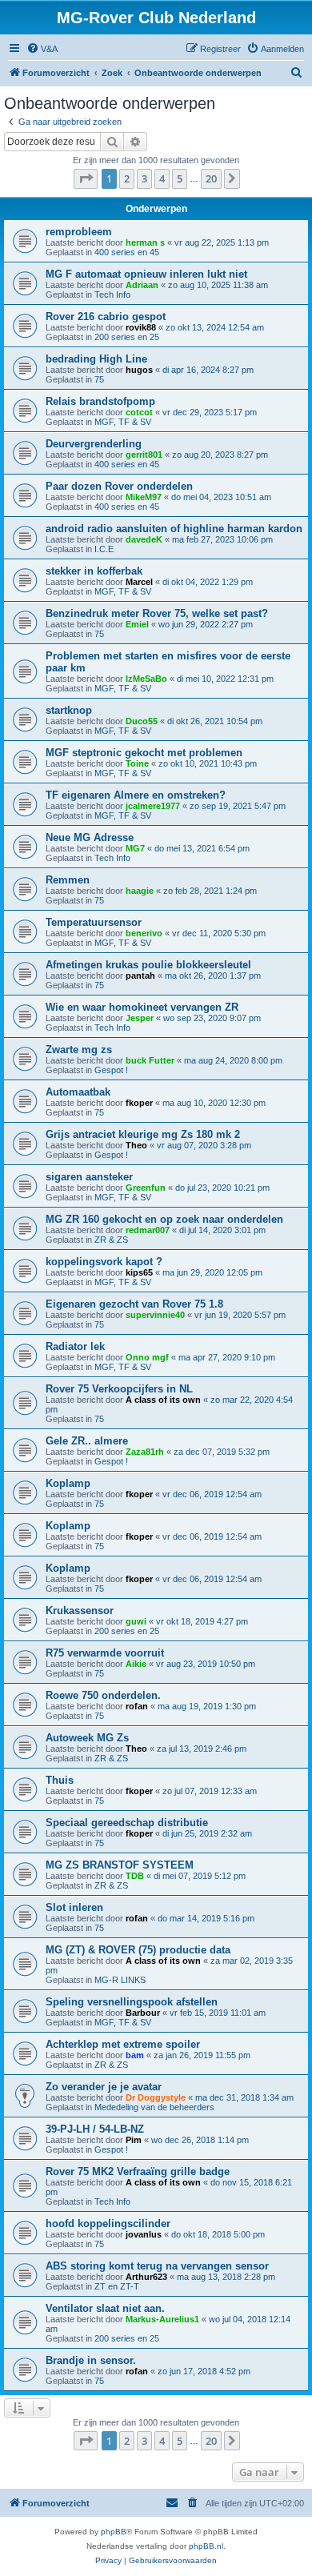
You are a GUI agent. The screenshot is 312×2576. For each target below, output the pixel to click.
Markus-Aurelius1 (162, 2319)
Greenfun (146, 1188)
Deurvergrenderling (94, 444)
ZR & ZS (111, 1240)
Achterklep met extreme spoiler (123, 2044)
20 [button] (211, 178)
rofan (137, 1706)
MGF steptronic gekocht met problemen (144, 753)
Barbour (143, 2013)
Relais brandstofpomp (100, 401)
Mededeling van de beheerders (154, 2107)
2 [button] (127, 178)
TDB (135, 1876)
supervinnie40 (155, 1315)
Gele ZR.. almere (87, 1441)
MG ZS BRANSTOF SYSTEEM (120, 1865)
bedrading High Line (96, 359)
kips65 (139, 1272)
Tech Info (112, 294)
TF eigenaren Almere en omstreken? (136, 795)
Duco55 (142, 721)
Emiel (137, 624)
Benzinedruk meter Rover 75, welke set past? (157, 613)
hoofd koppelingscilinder (108, 2223)
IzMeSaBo (146, 679)
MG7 (135, 848)
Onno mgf (147, 1357)
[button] (86, 178)
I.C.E (104, 549)
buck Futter (150, 1060)
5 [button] (180, 178)
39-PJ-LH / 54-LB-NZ (95, 2129)
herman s (145, 242)
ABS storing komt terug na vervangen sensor (157, 2266)
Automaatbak (78, 1092)
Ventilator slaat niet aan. (105, 2308)
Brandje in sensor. (91, 2360)
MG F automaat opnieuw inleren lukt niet (146, 274)
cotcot (139, 412)
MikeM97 (144, 497)
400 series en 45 (127, 252)
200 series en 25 (127, 337)
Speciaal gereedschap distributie (127, 1823)
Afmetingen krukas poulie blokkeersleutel (148, 965)
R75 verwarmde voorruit (105, 1653)
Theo (136, 1145)
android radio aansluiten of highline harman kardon (174, 529)
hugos (139, 370)
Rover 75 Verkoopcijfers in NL (119, 1389)
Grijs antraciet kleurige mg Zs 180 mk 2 (143, 1134)
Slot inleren (74, 1907)
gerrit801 (144, 455)
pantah (140, 976)
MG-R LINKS (120, 1980)
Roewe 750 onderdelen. (103, 1695)
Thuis (60, 1780)
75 (99, 379)
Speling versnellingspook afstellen (132, 2002)
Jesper (140, 1018)
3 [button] (144, 178)
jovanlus (144, 2234)
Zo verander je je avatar (104, 2087)
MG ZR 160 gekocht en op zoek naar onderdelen (164, 1219)
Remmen (68, 880)
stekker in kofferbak (94, 571)
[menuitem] (42, 49)
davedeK (144, 539)
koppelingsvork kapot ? (104, 1262)
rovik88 (141, 327)
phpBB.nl (206, 2546)
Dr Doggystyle (156, 2097)
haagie (140, 891)
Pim (134, 2140)
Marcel (139, 582)
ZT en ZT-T (117, 2286)
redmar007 (148, 1230)
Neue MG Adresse (90, 837)
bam (135, 2055)
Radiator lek (75, 1346)
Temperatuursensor (94, 922)
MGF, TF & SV (123, 422)
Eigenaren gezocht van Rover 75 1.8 (134, 1304)
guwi (136, 1621)
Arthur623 (146, 2277)
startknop (69, 710)
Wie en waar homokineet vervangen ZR (142, 1007)
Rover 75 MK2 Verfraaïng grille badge (138, 2171)
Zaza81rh (145, 1452)
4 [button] (162, 178)
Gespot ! (111, 1070)
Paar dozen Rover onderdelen (119, 486)
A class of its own (163, 1400)
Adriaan (142, 285)
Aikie (136, 1664)
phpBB (114, 2532)
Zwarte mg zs (79, 1050)
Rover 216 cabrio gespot (106, 316)
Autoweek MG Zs (87, 1738)
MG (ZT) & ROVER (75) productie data (138, 1950)
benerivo (144, 933)
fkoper (139, 1103)
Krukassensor (80, 1611)
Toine (137, 763)
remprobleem (79, 232)
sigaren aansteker (89, 1177)
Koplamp (68, 1483)
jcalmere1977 (153, 806)
